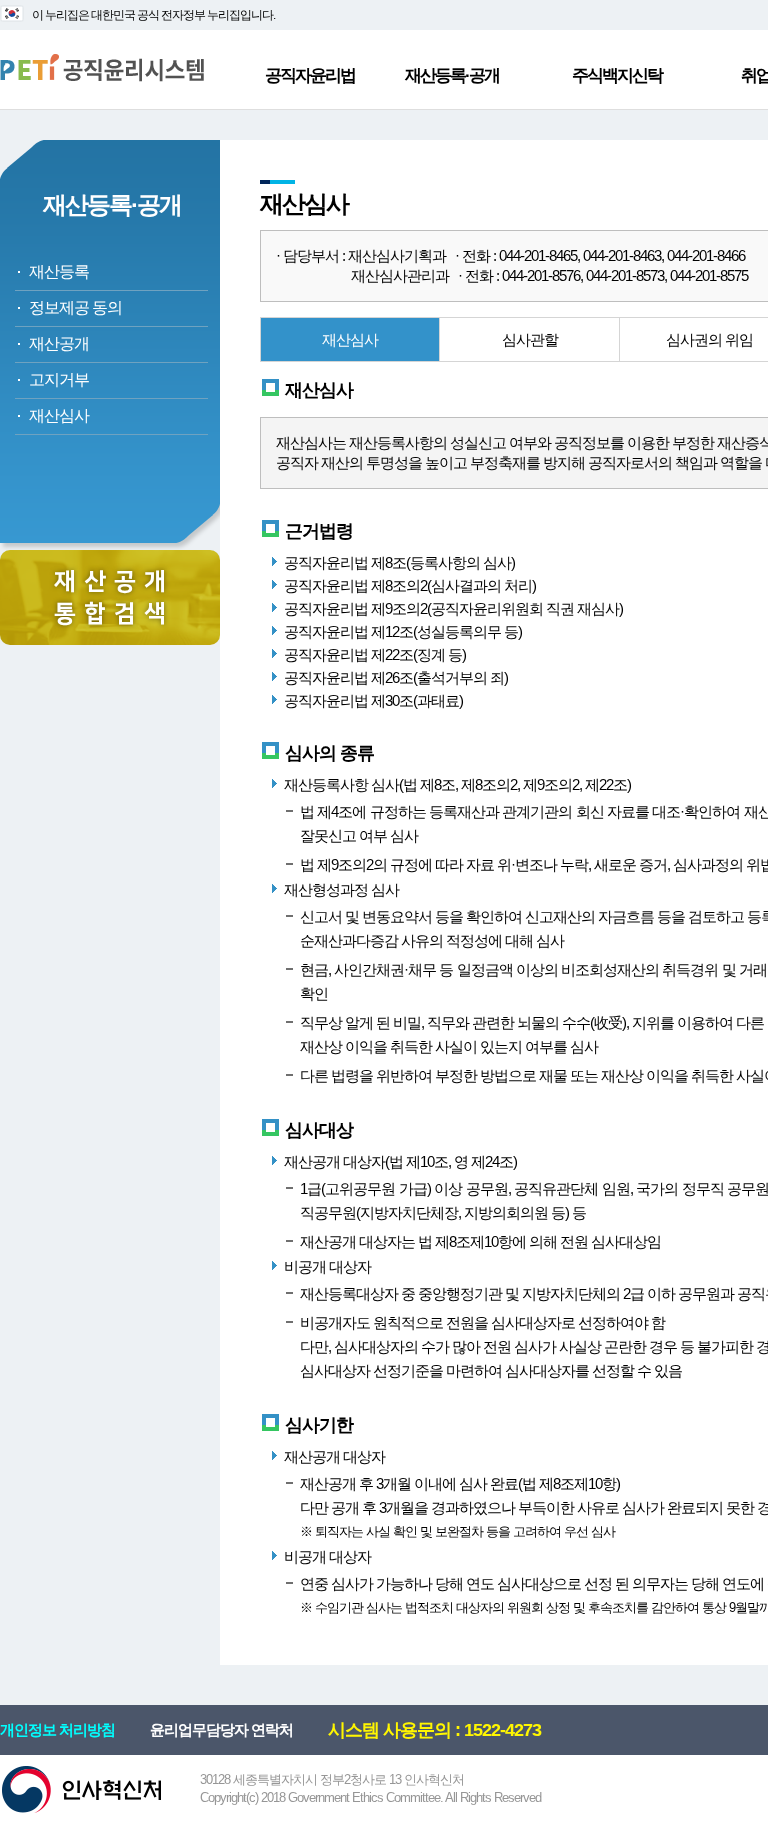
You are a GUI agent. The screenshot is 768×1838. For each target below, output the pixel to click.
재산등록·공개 (452, 75)
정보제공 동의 (75, 307)
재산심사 (59, 415)
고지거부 (59, 379)
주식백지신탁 (617, 75)
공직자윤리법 (310, 75)
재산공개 (59, 343)
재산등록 (59, 271)
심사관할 (530, 339)
